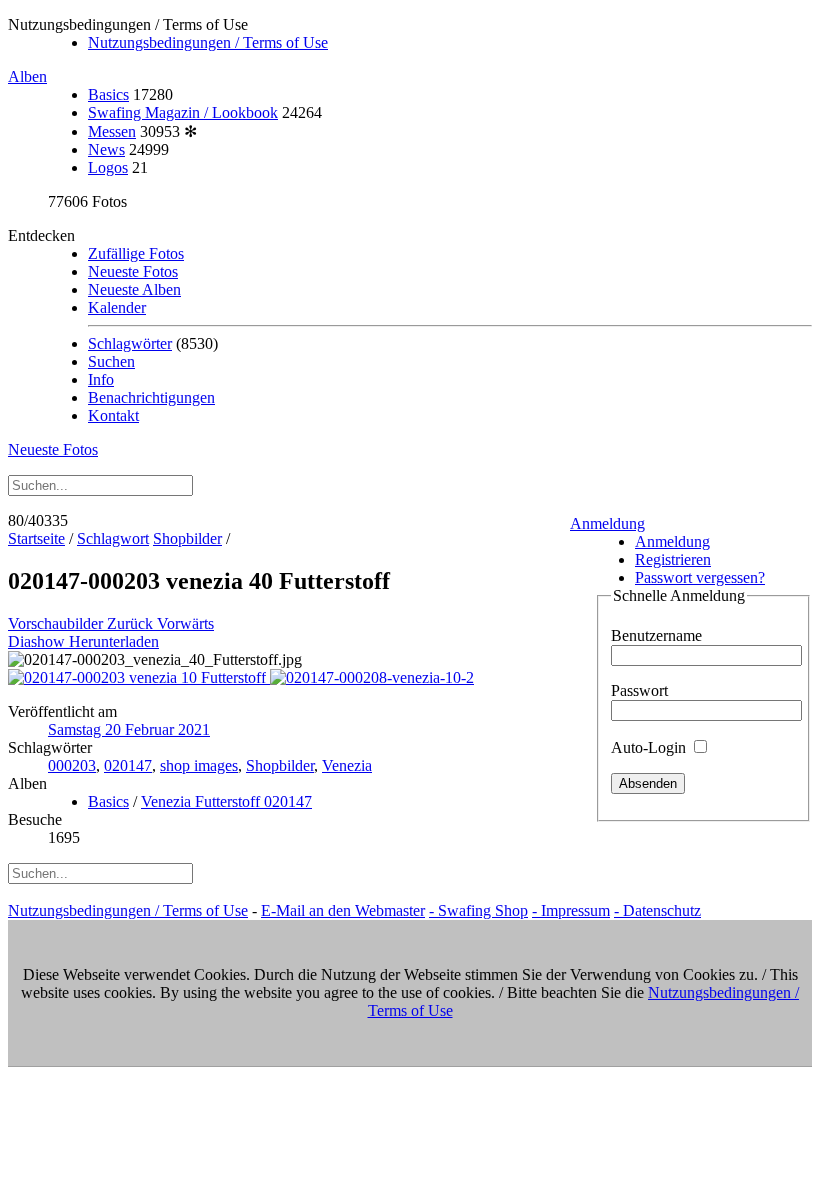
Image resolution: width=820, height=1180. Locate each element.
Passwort (639, 690)
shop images (199, 765)
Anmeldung (607, 523)
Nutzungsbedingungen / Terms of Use (208, 42)
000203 (72, 765)
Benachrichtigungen (151, 397)
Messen (112, 131)
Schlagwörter (130, 343)
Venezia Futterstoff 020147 (226, 801)
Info (101, 379)
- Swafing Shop (478, 910)
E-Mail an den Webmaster (343, 910)
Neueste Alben (134, 289)
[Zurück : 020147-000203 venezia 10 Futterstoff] (139, 677)
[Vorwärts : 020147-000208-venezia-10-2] (372, 677)
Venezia (347, 765)
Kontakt (113, 415)
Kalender (117, 307)
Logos (108, 167)
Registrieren (673, 559)
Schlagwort (113, 538)
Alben (27, 76)
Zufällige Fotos (136, 253)
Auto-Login (650, 747)
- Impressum (571, 910)
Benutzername (656, 635)
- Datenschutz (657, 910)
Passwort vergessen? (700, 577)
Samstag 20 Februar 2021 (129, 729)
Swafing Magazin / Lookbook (183, 112)
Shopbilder (187, 538)
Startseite (36, 538)
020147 (128, 765)
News (106, 149)
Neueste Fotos (133, 271)
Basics (108, 94)
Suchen (111, 361)
